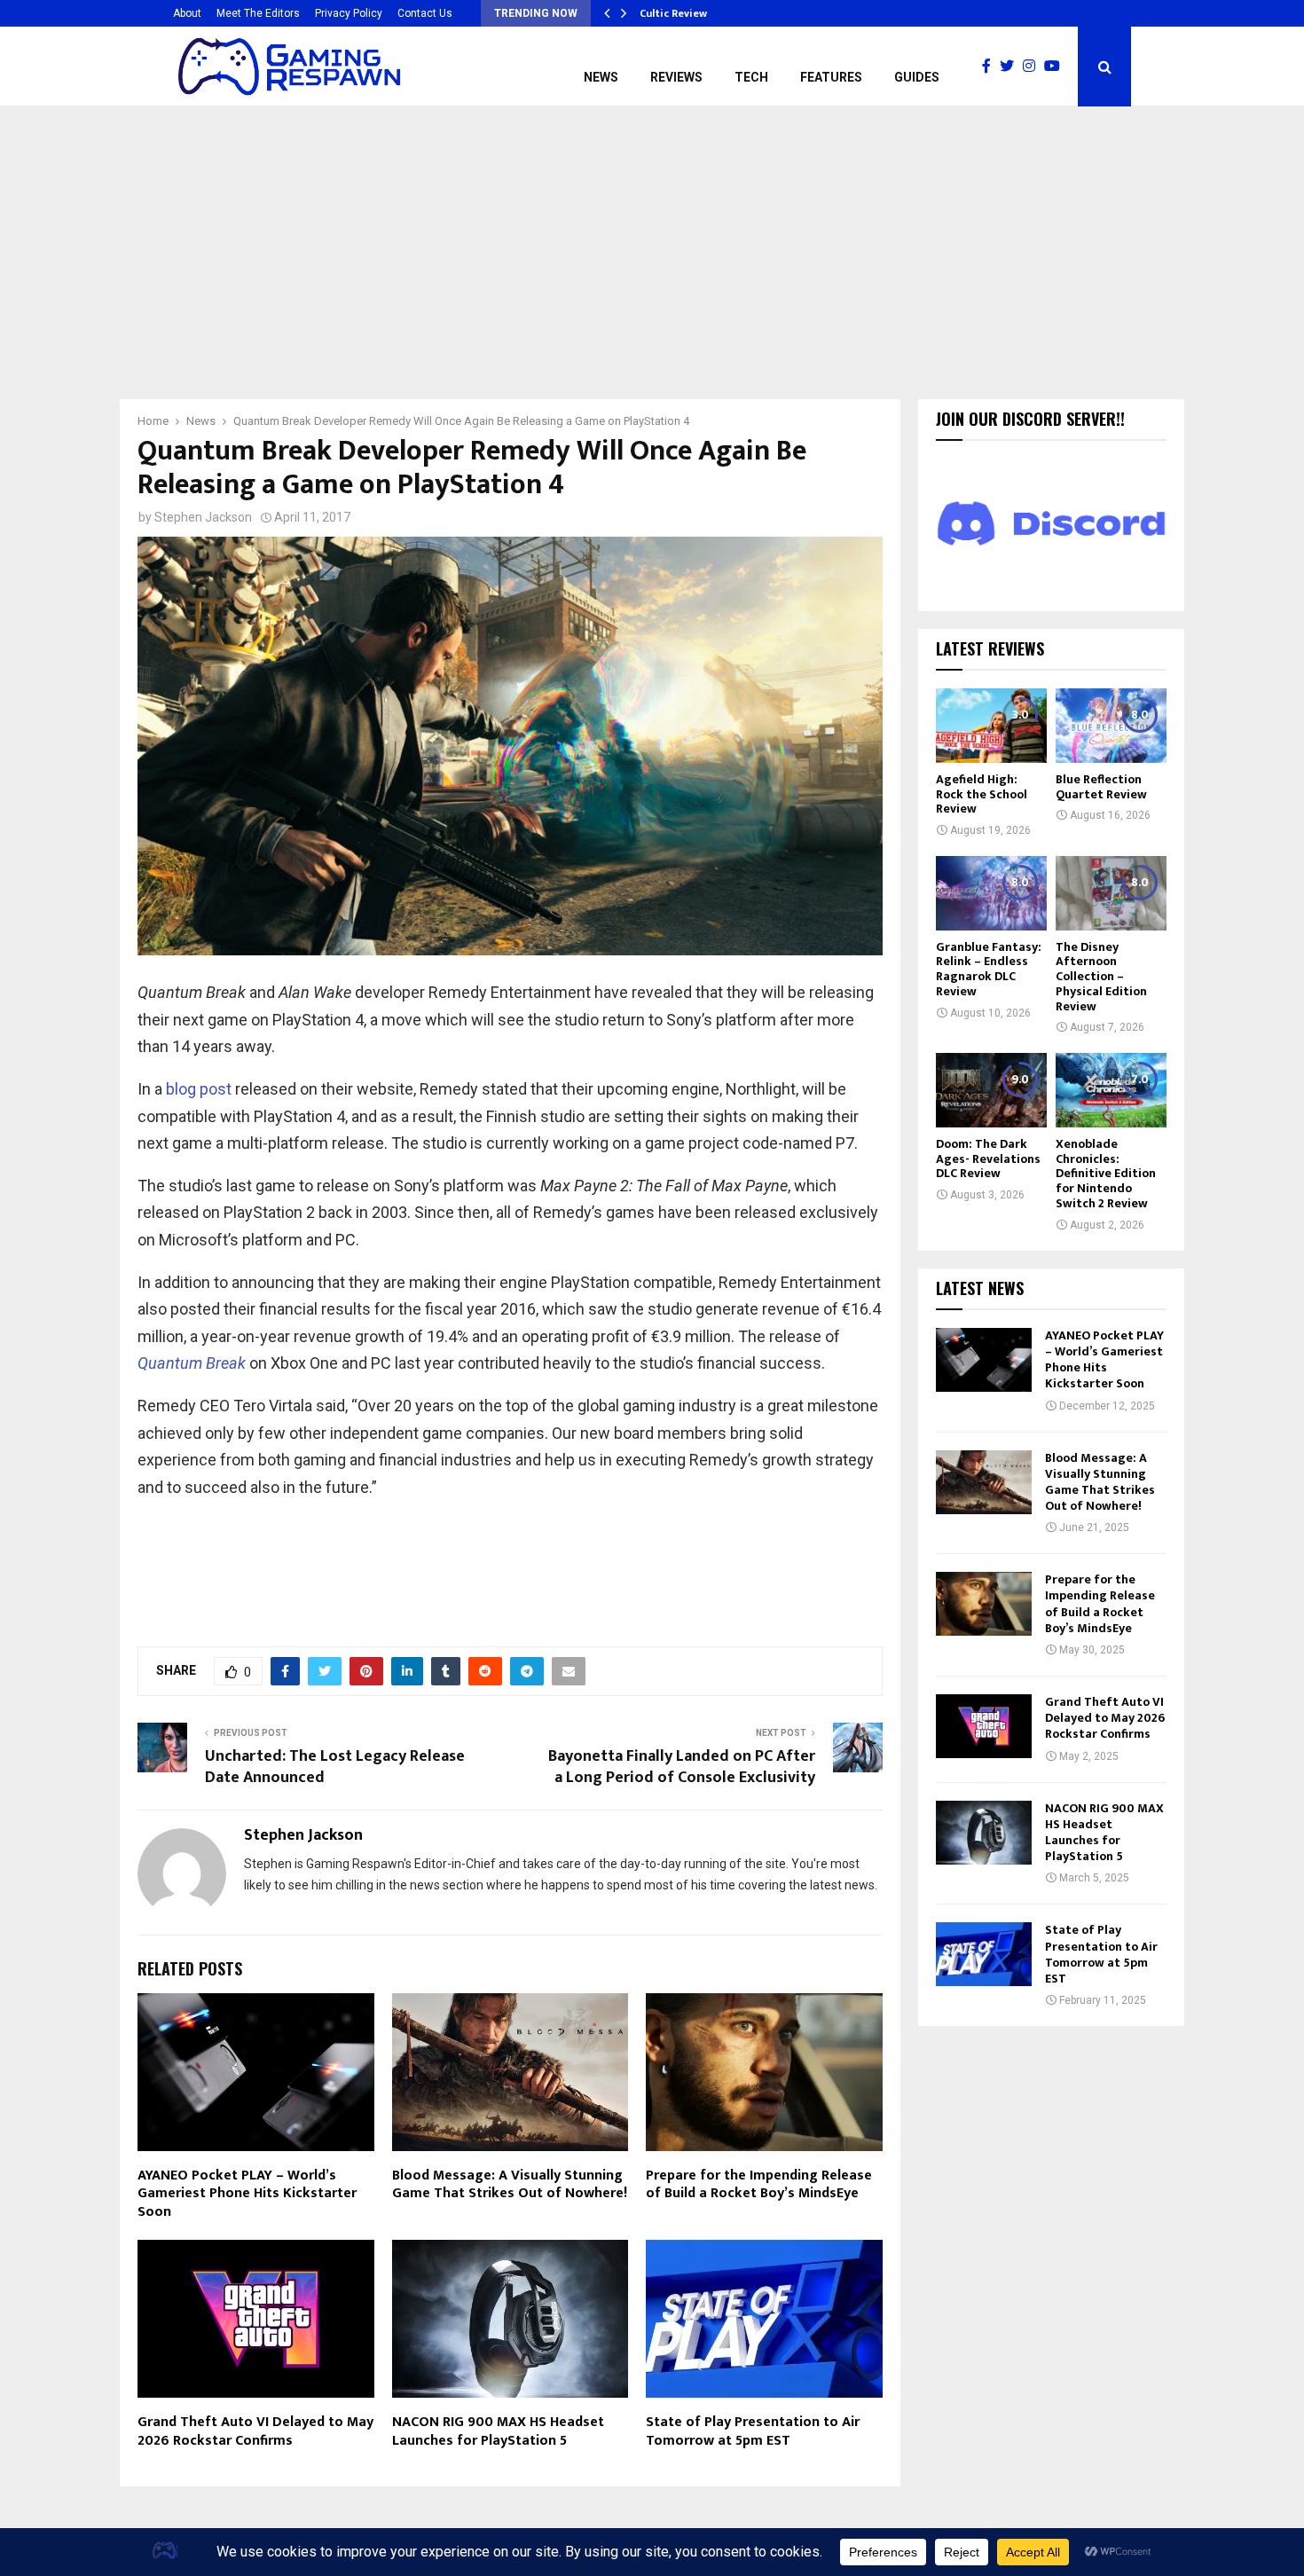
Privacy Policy (349, 13)
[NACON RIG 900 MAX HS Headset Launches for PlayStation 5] (984, 1833)
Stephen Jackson (203, 517)
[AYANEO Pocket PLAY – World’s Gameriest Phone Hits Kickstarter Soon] (984, 1360)
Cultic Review (673, 13)
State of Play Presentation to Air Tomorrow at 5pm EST (753, 2431)
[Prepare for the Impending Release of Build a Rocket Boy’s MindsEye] (984, 1604)
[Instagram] (1033, 67)
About (187, 13)
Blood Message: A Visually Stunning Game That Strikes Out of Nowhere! (510, 2185)
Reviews (676, 77)
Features (831, 77)
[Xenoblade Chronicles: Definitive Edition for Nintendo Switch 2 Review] (1111, 1090)
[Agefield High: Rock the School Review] (991, 725)
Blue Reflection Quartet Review (1101, 787)
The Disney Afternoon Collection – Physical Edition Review (1101, 977)
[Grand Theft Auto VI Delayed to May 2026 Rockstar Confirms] (984, 1726)
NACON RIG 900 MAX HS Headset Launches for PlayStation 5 (498, 2431)
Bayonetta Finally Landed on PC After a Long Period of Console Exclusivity (682, 1767)
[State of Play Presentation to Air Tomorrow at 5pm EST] (984, 1954)
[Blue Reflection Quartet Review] (1111, 725)
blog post (199, 1089)
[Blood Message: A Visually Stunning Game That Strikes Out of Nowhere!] (984, 1482)
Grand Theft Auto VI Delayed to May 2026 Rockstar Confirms (255, 2431)
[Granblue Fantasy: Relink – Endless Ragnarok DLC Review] (991, 893)
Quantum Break (192, 1363)
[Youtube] (1057, 67)
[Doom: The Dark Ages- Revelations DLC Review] (991, 1090)
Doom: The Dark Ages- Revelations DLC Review (988, 1159)
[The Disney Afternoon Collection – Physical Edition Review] (1111, 893)
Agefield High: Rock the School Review (982, 794)
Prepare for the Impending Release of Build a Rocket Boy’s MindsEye (759, 2185)
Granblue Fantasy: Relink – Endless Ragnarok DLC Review (989, 969)
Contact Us (425, 13)
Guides (917, 77)
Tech (751, 77)
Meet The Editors (258, 13)
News (601, 77)
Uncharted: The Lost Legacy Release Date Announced (335, 1767)
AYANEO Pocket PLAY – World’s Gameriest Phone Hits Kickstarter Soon (247, 2194)
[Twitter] (1011, 67)
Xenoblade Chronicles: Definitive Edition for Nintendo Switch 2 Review (1106, 1174)
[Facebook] (991, 67)
